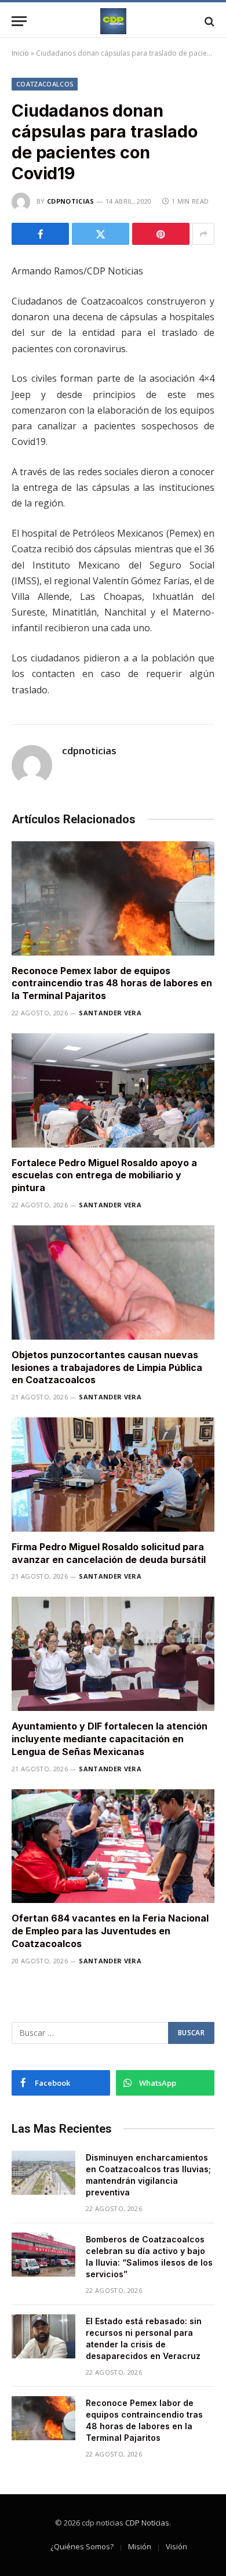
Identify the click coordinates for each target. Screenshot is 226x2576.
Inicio (20, 53)
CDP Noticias (147, 2523)
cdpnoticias (71, 201)
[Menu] (19, 21)
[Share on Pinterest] (161, 234)
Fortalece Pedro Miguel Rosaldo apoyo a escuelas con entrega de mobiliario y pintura (104, 1175)
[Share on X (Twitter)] (101, 234)
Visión (176, 2546)
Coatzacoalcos (45, 84)
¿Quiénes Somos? (82, 2546)
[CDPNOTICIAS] (113, 21)
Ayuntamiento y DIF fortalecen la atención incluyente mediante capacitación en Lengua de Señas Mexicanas (110, 1739)
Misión (140, 2546)
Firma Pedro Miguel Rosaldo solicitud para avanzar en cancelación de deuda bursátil (109, 1553)
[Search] (208, 21)
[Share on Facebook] (40, 234)
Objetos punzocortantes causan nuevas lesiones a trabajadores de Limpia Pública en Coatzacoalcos (107, 1367)
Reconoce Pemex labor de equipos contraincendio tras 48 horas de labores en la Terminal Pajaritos (112, 983)
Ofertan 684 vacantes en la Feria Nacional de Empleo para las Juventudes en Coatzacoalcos (110, 1931)
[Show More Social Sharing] (203, 234)
